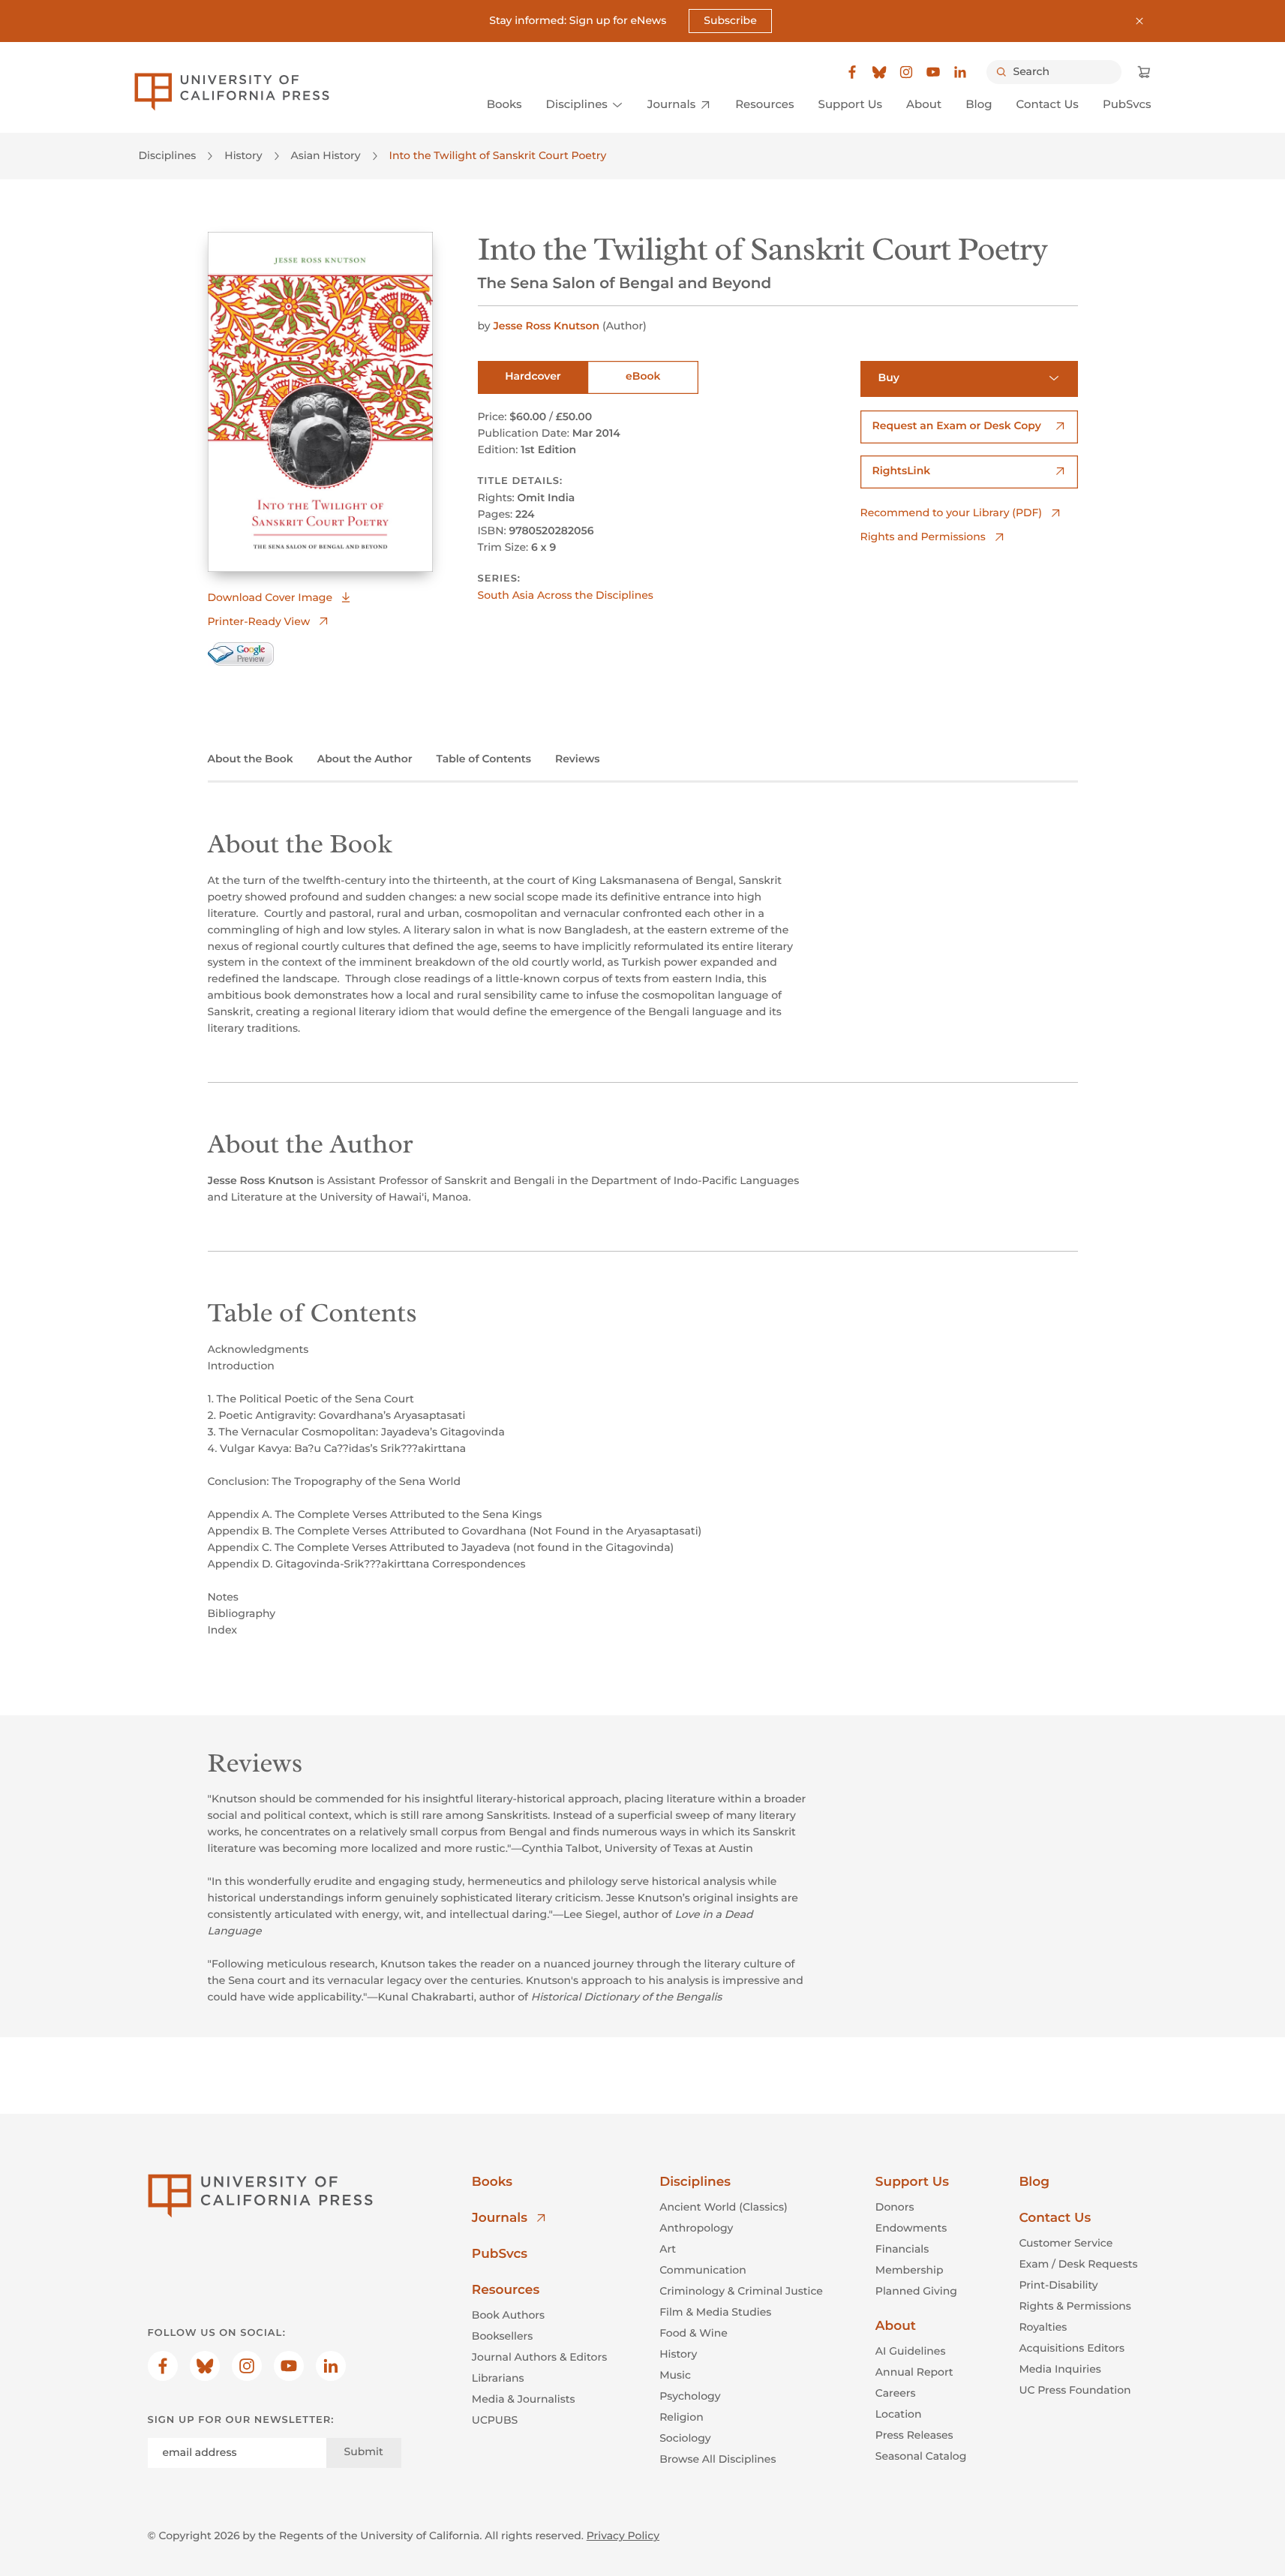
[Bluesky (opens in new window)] (879, 72)
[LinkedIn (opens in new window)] (960, 72)
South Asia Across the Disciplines (566, 595)
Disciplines (168, 155)
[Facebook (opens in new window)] (852, 72)
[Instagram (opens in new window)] (906, 72)
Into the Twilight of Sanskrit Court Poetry (498, 155)
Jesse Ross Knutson (546, 326)
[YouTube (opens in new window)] (933, 72)
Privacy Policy (623, 2535)
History (243, 155)
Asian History (326, 155)
